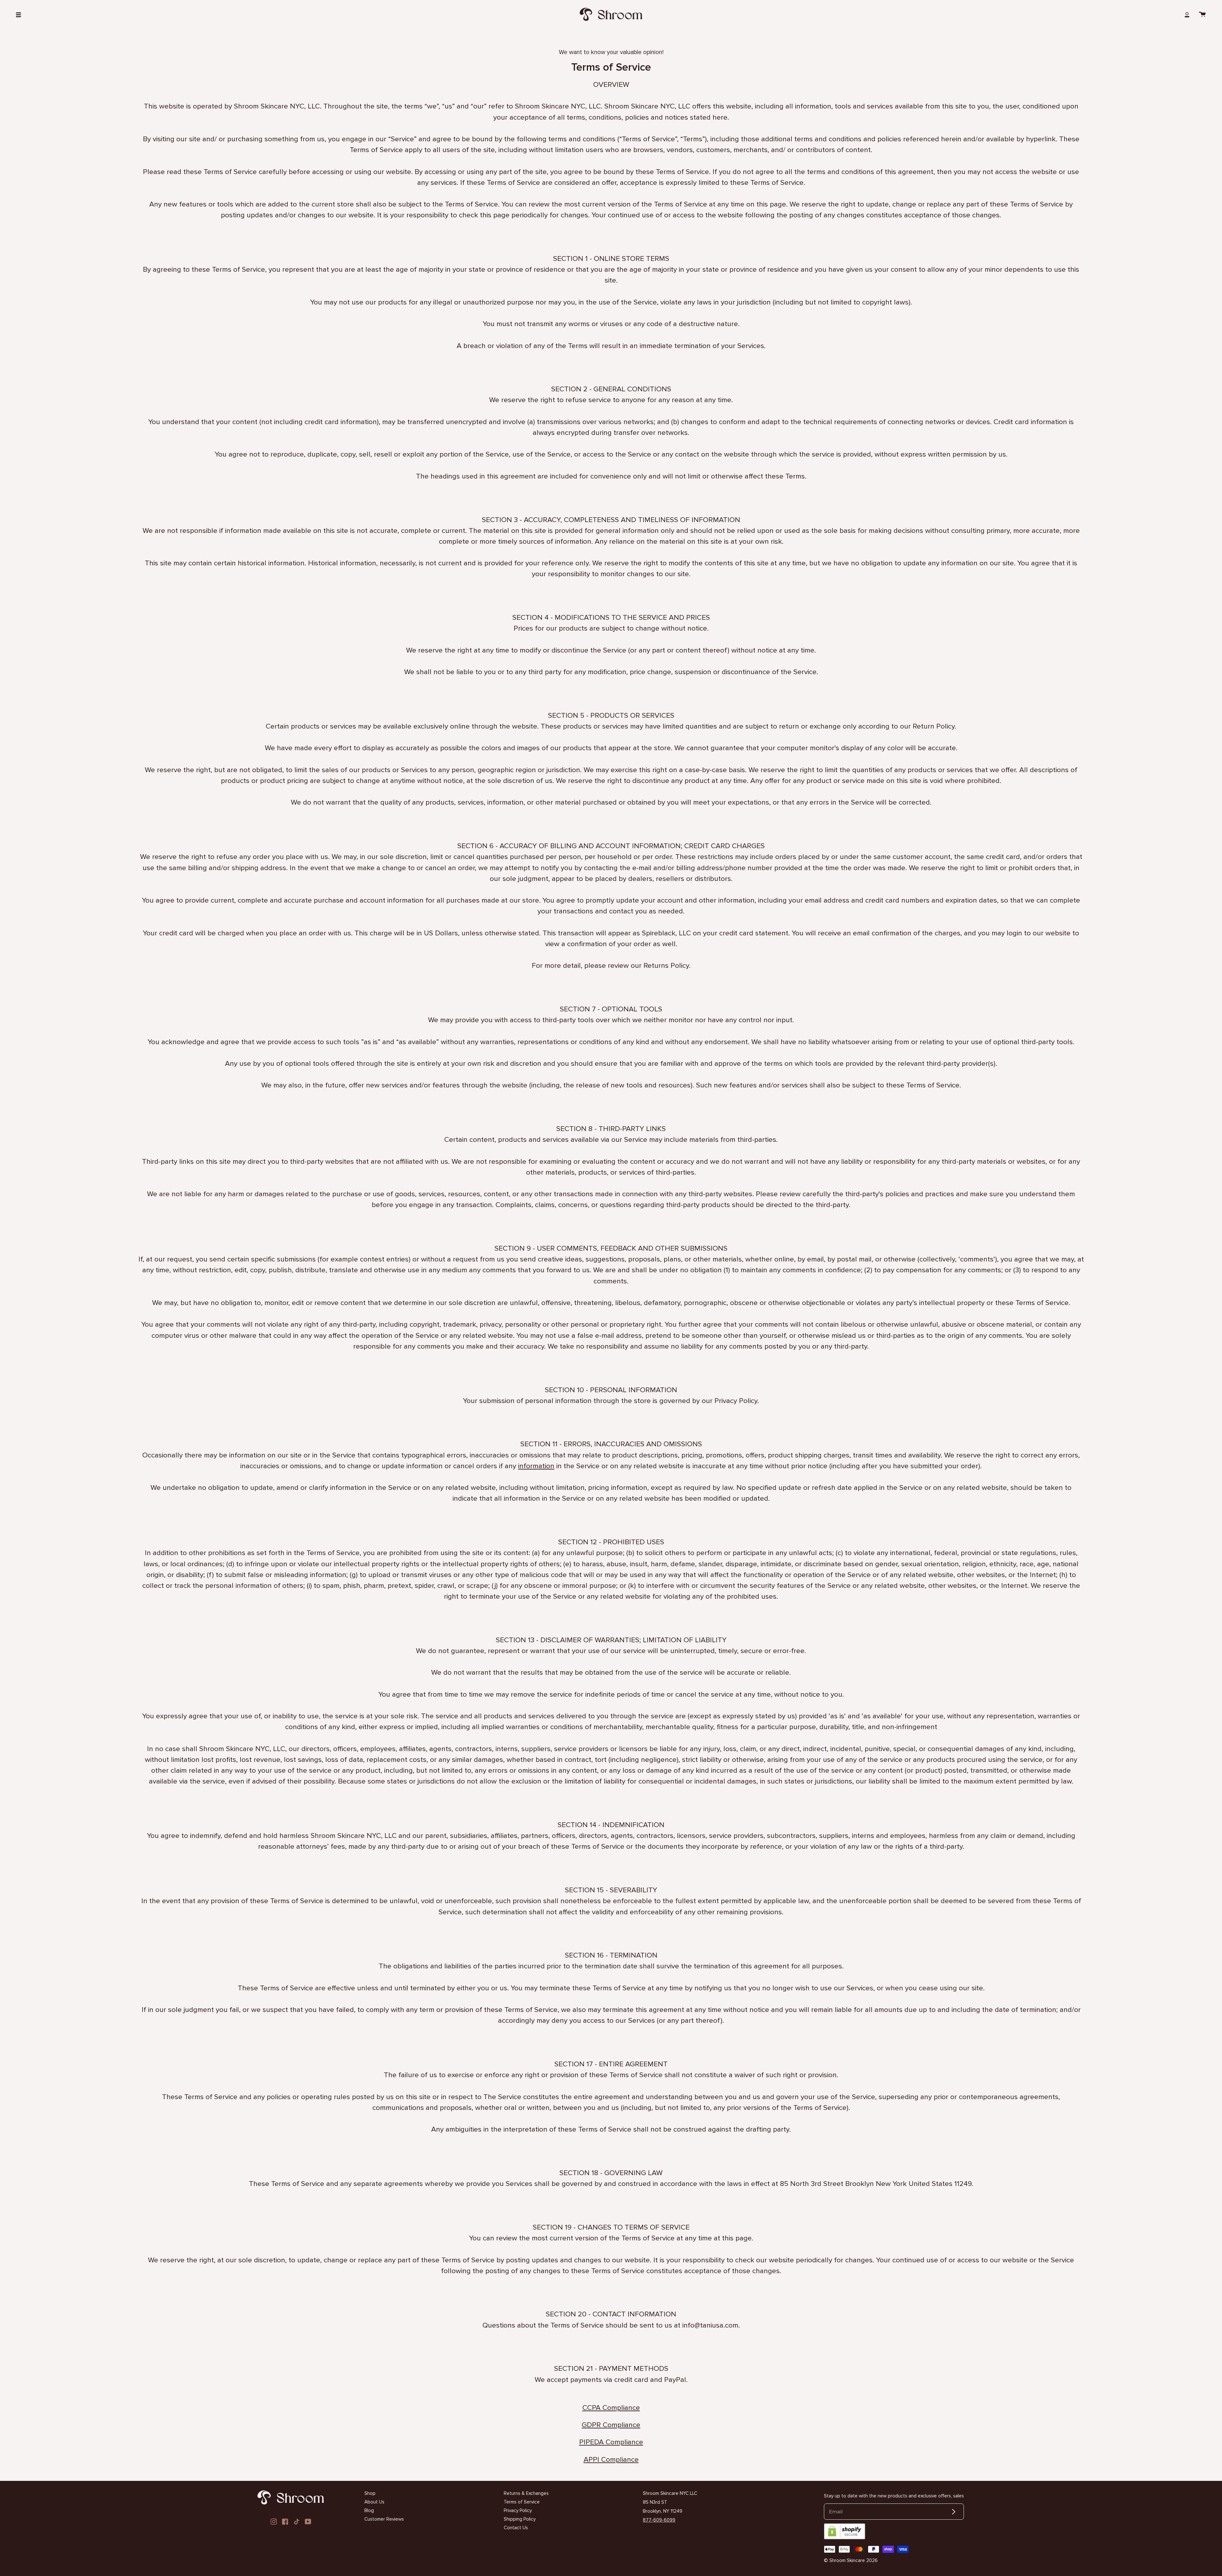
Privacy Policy (518, 2510)
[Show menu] (21, 14)
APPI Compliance (611, 2459)
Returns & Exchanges (526, 2493)
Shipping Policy (520, 2519)
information (536, 1466)
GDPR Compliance (611, 2425)
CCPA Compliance (611, 2408)
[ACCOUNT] (1187, 14)
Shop (370, 2493)
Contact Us (516, 2528)
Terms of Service (522, 2502)
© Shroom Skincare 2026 (851, 2560)
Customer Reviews (384, 2519)
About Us (374, 2502)
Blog (369, 2510)
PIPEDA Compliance (611, 2442)
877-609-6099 (659, 2520)
